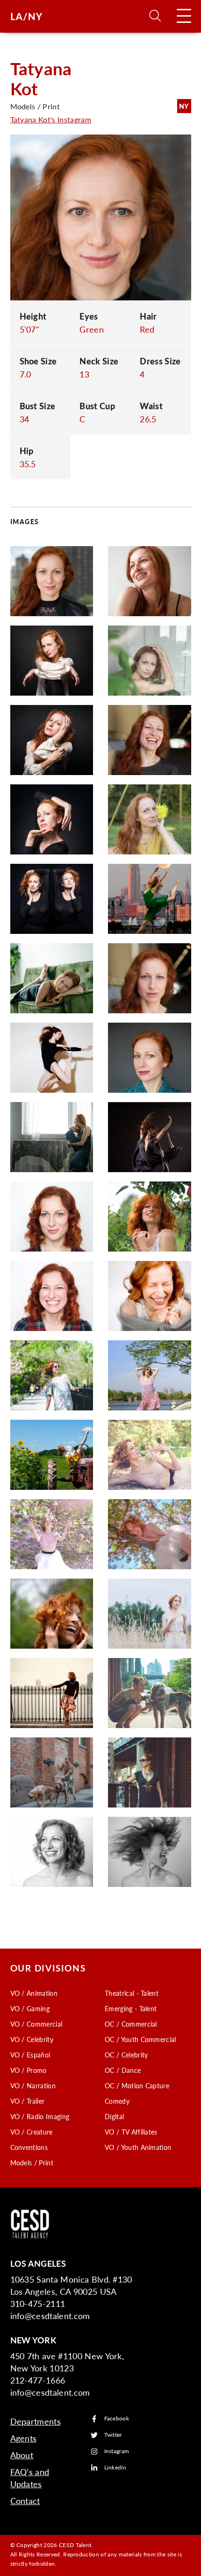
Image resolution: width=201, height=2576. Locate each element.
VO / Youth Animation (138, 2147)
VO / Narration (33, 2085)
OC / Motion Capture (137, 2085)
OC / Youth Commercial (140, 2039)
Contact (25, 2501)
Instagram (117, 2451)
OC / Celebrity (126, 2055)
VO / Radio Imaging (40, 2116)
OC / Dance (123, 2070)
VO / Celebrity (32, 2039)
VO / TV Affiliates (131, 2132)
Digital (114, 2116)
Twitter (113, 2435)
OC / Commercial (131, 2024)
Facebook (117, 2419)
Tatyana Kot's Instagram (51, 119)
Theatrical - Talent (132, 1993)
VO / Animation (34, 1993)
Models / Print (32, 2163)
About (22, 2455)
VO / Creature (32, 2132)
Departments (36, 2421)
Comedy (117, 2101)
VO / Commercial (36, 2024)
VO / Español (30, 2055)
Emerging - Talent (131, 2008)
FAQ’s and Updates (30, 2478)
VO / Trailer (28, 2101)
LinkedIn (115, 2468)
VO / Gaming (30, 2008)
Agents (24, 2438)
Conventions (29, 2147)
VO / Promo (29, 2070)
